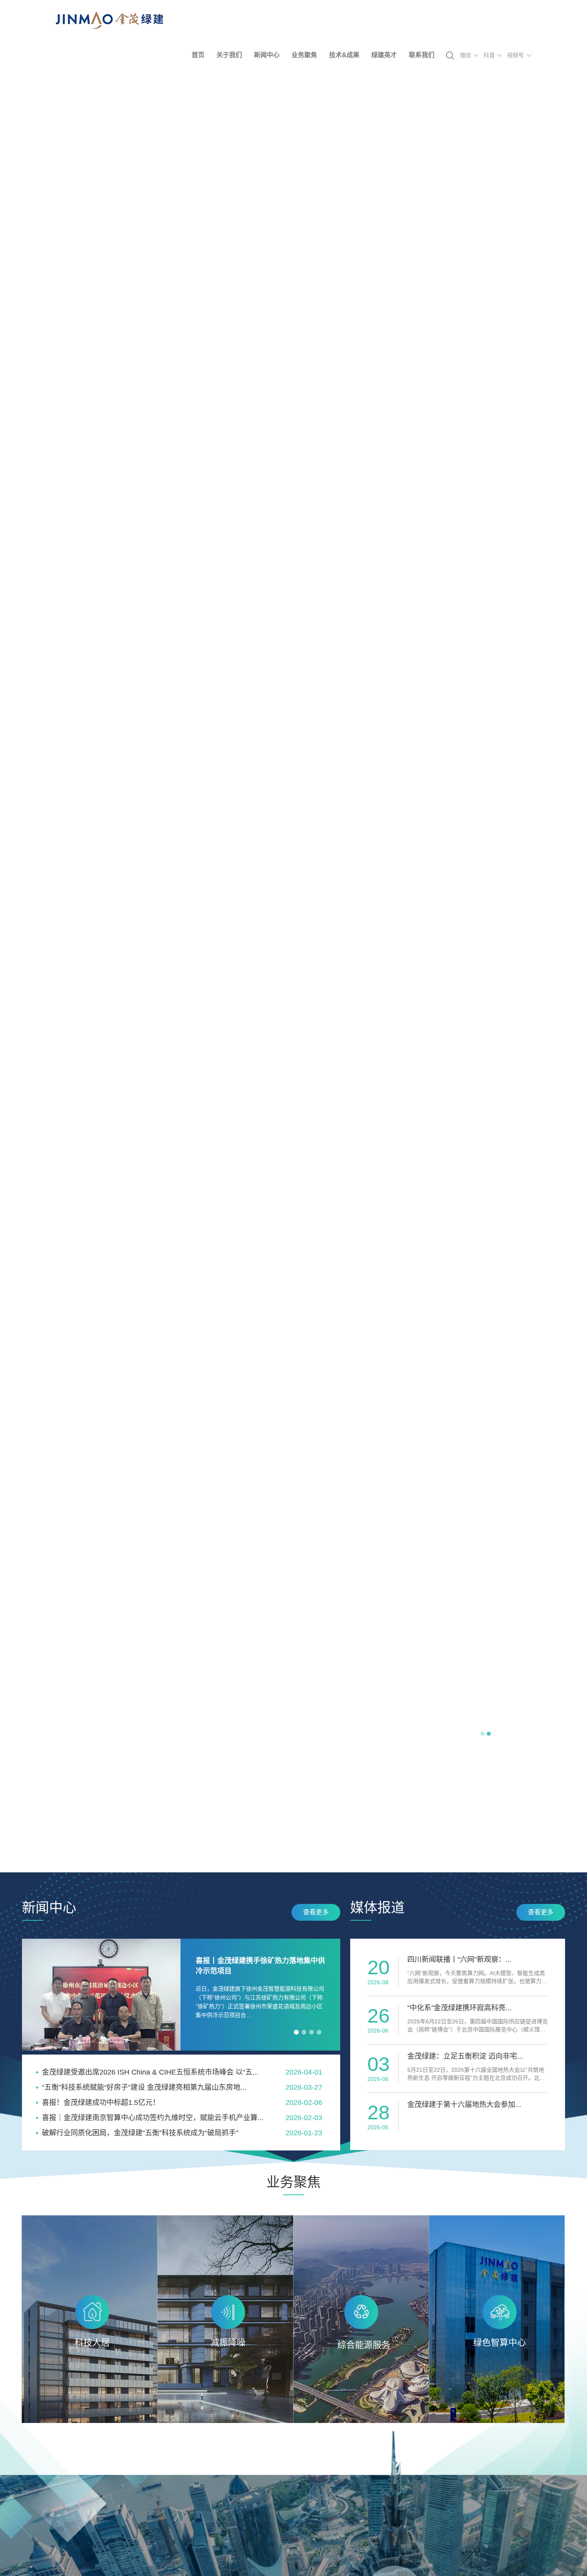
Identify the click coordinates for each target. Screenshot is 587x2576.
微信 (466, 55)
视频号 (516, 55)
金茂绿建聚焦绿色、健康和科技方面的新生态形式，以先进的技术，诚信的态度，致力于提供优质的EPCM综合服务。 (89, 2350)
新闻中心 (267, 55)
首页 (198, 55)
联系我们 (422, 55)
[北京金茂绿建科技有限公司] (110, 27)
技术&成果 (344, 55)
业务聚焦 (304, 55)
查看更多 (316, 1912)
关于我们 (229, 55)
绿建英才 (384, 55)
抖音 (489, 55)
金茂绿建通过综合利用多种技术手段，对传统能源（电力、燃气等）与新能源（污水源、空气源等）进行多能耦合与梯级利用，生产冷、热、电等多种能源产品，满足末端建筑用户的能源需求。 (361, 2361)
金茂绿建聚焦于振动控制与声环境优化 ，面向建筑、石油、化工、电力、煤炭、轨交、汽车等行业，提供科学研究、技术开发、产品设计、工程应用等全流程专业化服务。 (225, 2361)
